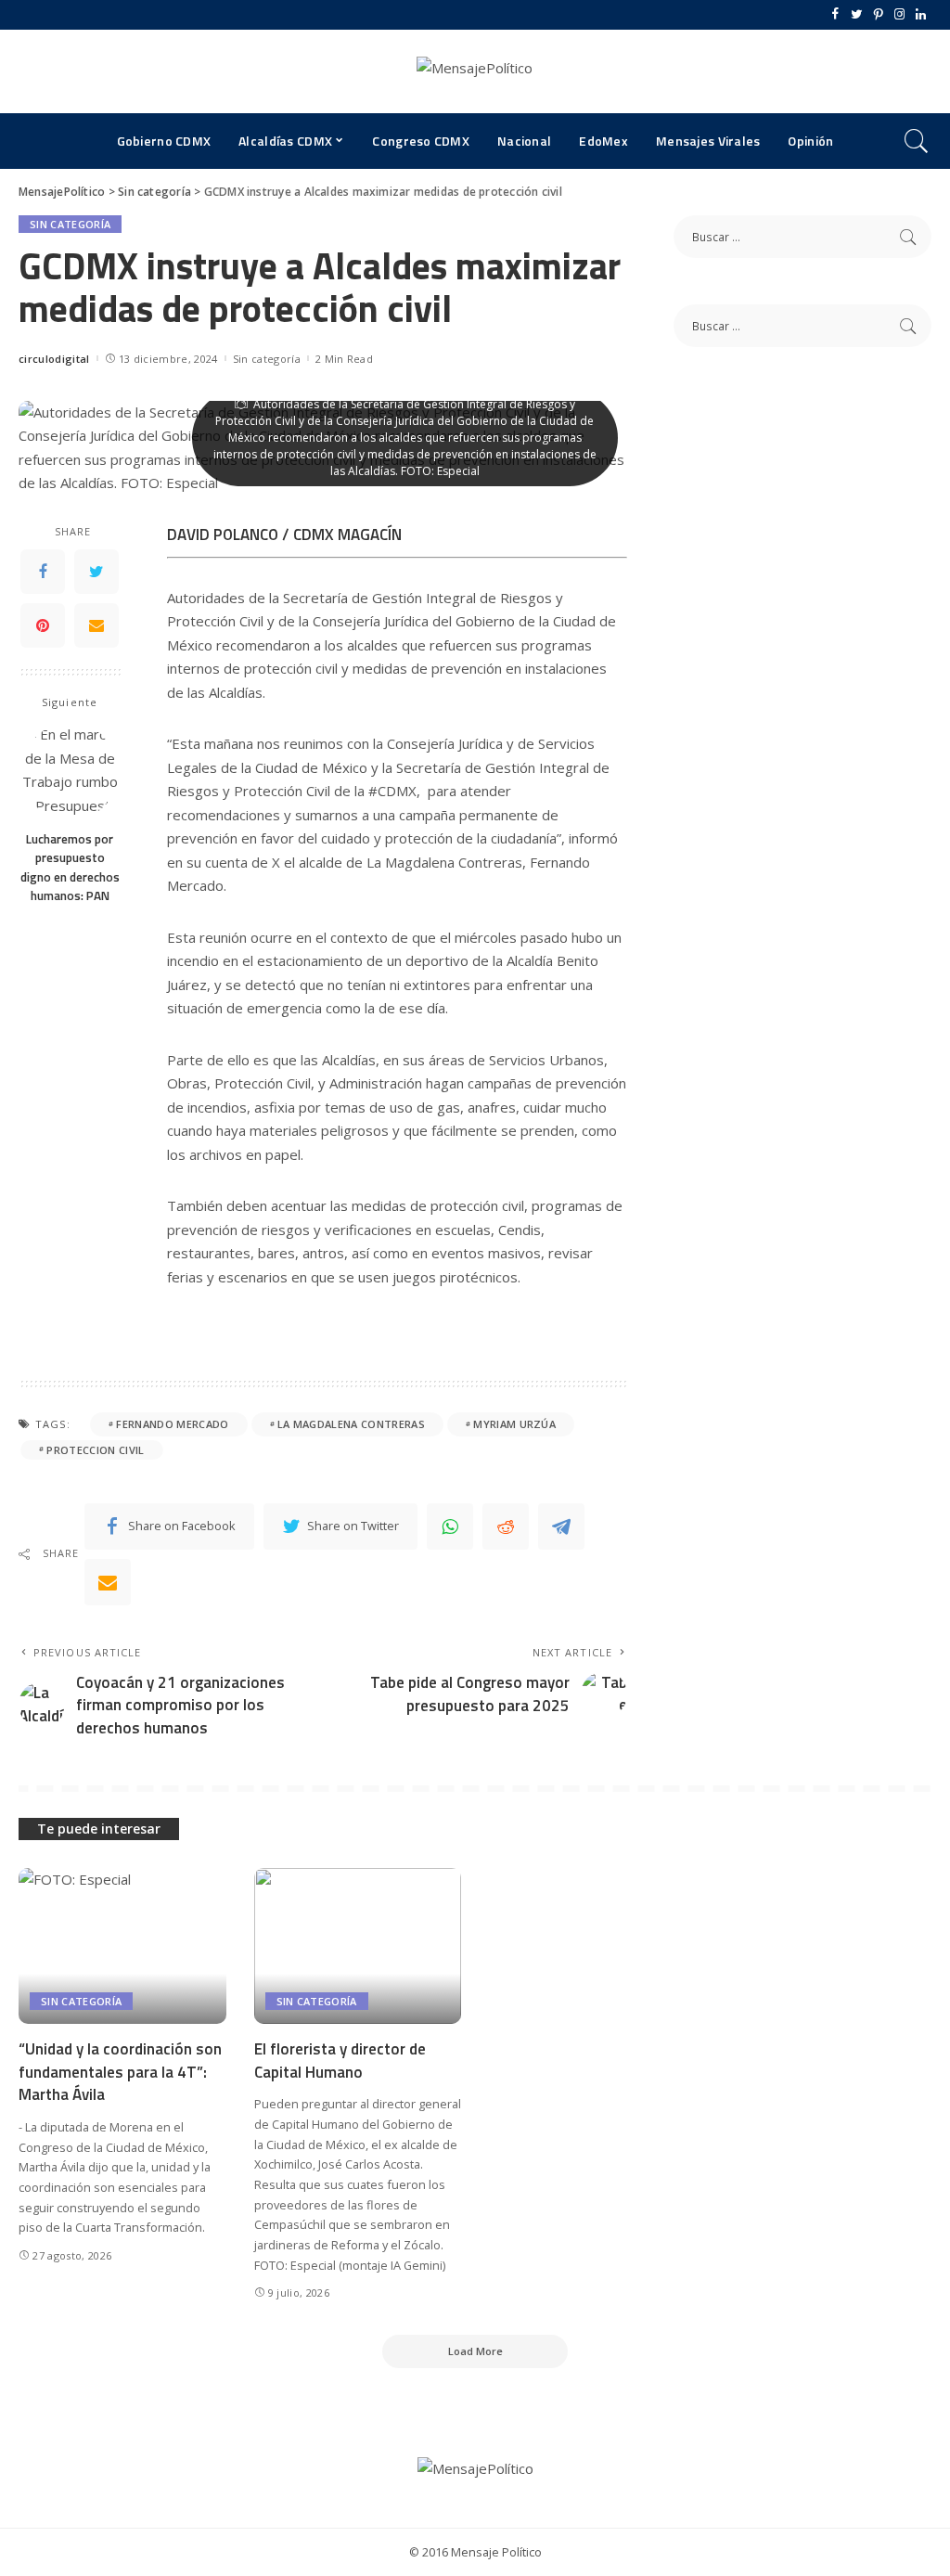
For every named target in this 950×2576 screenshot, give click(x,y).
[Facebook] (835, 15)
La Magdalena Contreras (351, 1424)
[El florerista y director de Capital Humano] (358, 1946)
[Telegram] (561, 1526)
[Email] (96, 625)
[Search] (917, 141)
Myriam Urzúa (514, 1424)
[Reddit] (506, 1526)
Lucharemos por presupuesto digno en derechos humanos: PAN (70, 867)
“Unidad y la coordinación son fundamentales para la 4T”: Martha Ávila (120, 2072)
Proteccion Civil (95, 1450)
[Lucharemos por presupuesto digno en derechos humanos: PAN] (70, 772)
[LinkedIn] (921, 15)
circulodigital (54, 359)
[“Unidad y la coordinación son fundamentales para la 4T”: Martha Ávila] (122, 1946)
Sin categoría (70, 224)
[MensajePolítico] (475, 71)
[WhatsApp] (450, 1526)
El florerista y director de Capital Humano (340, 2061)
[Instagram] (899, 15)
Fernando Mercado (172, 1424)
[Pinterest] (878, 15)
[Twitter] (857, 15)
